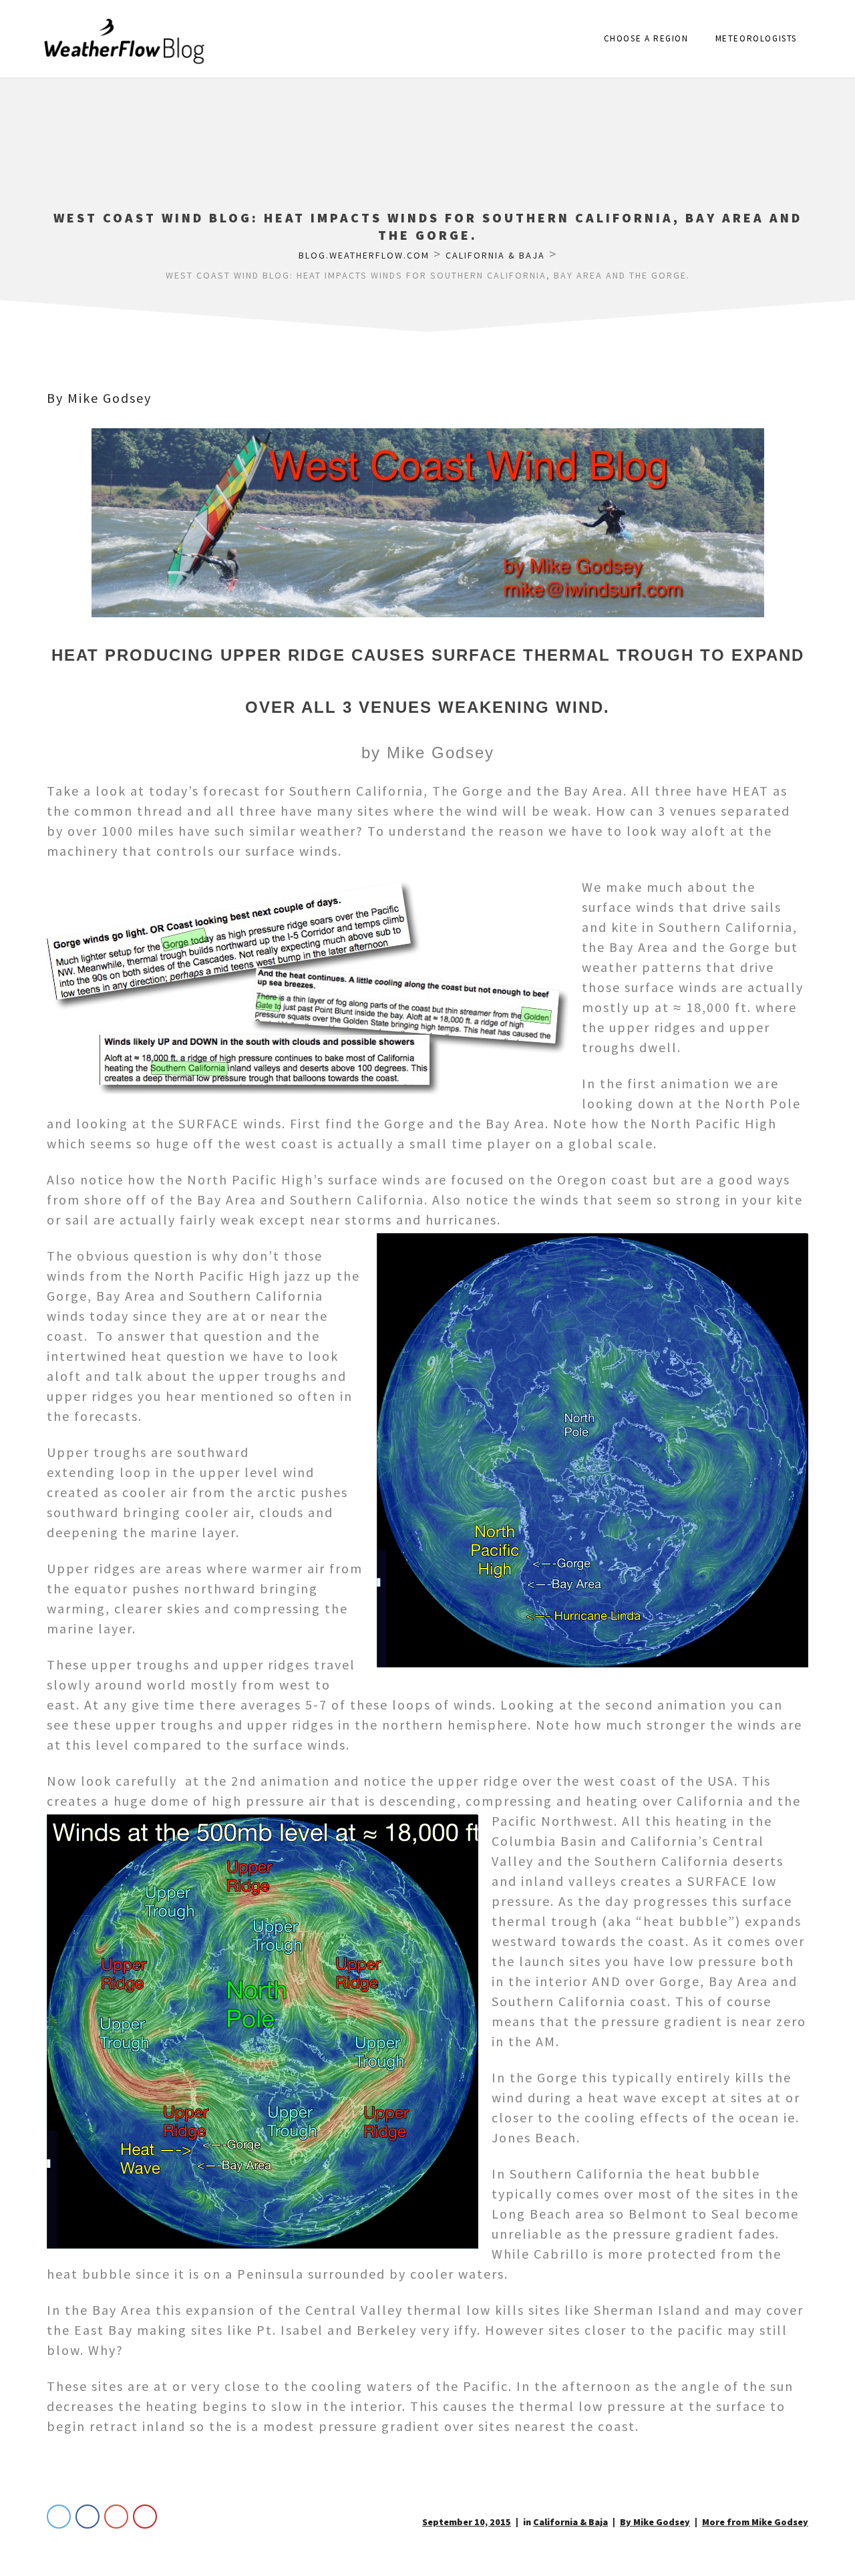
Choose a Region (646, 38)
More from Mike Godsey (755, 2522)
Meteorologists (756, 38)
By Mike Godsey (99, 398)
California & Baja (570, 2522)
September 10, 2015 (467, 2522)
